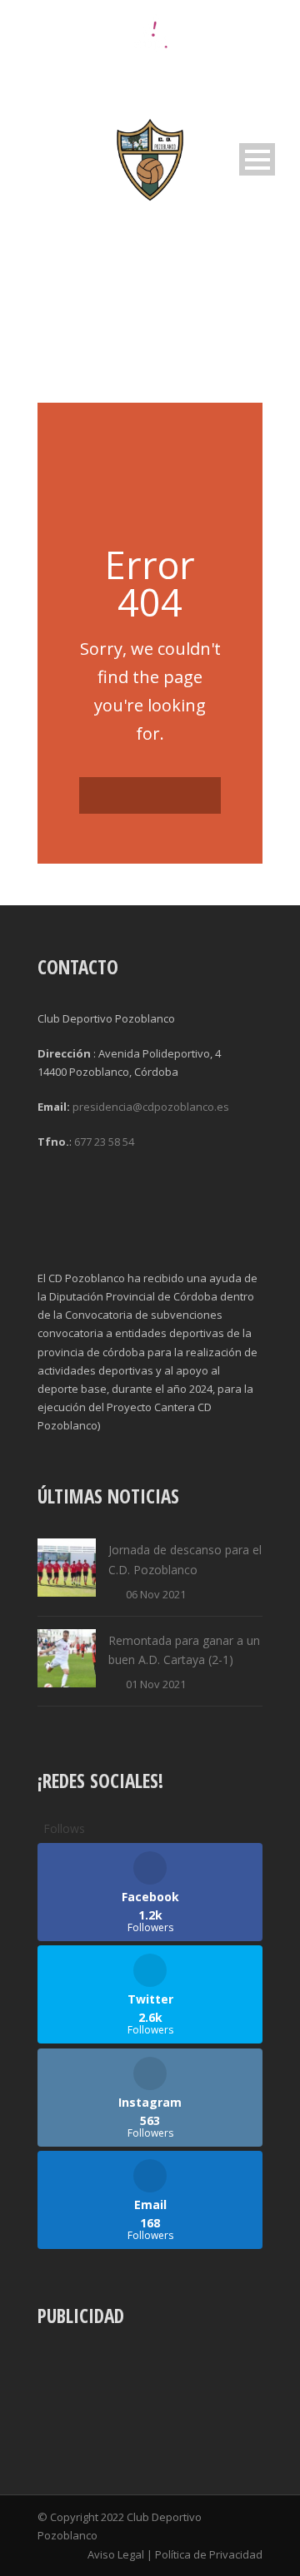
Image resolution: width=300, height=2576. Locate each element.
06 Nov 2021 (156, 1594)
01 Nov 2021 (156, 1684)
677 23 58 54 (104, 1142)
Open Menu (257, 159)
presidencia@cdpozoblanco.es (151, 1107)
